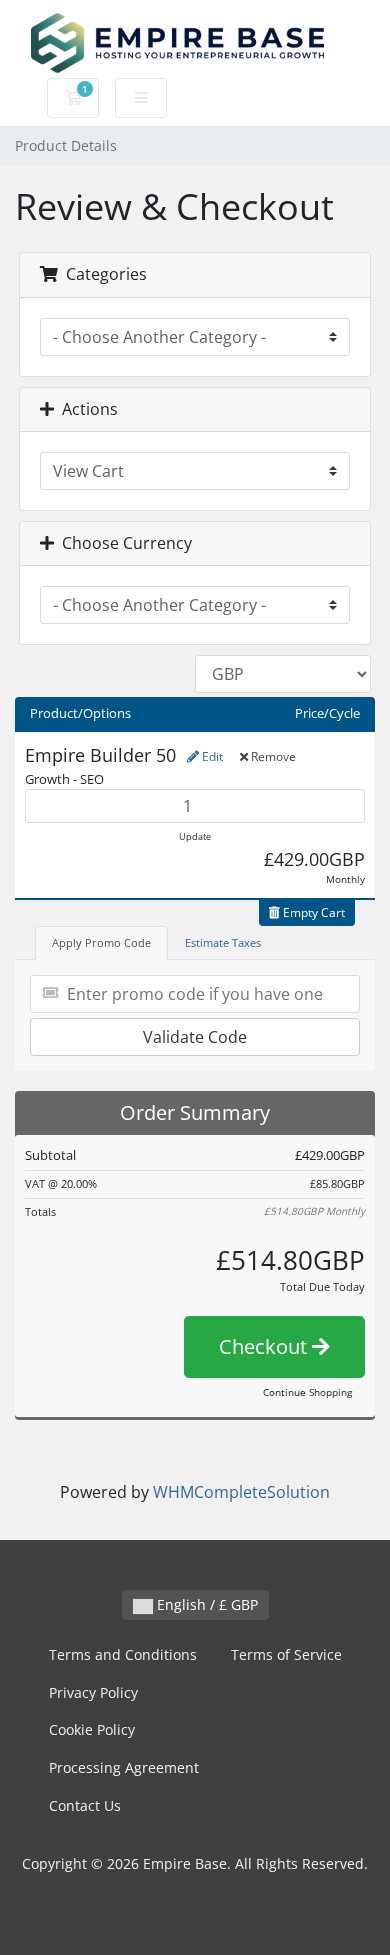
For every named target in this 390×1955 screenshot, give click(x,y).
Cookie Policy (92, 1729)
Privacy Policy (93, 1692)
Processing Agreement (124, 1767)
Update (195, 836)
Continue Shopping (307, 1392)
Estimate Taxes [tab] (223, 942)
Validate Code (195, 1037)
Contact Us (85, 1805)
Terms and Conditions (123, 1654)
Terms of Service (286, 1654)
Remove (272, 756)
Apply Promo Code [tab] (101, 942)
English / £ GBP (205, 1604)
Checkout (265, 1346)
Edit (211, 756)
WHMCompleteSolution (241, 1492)
